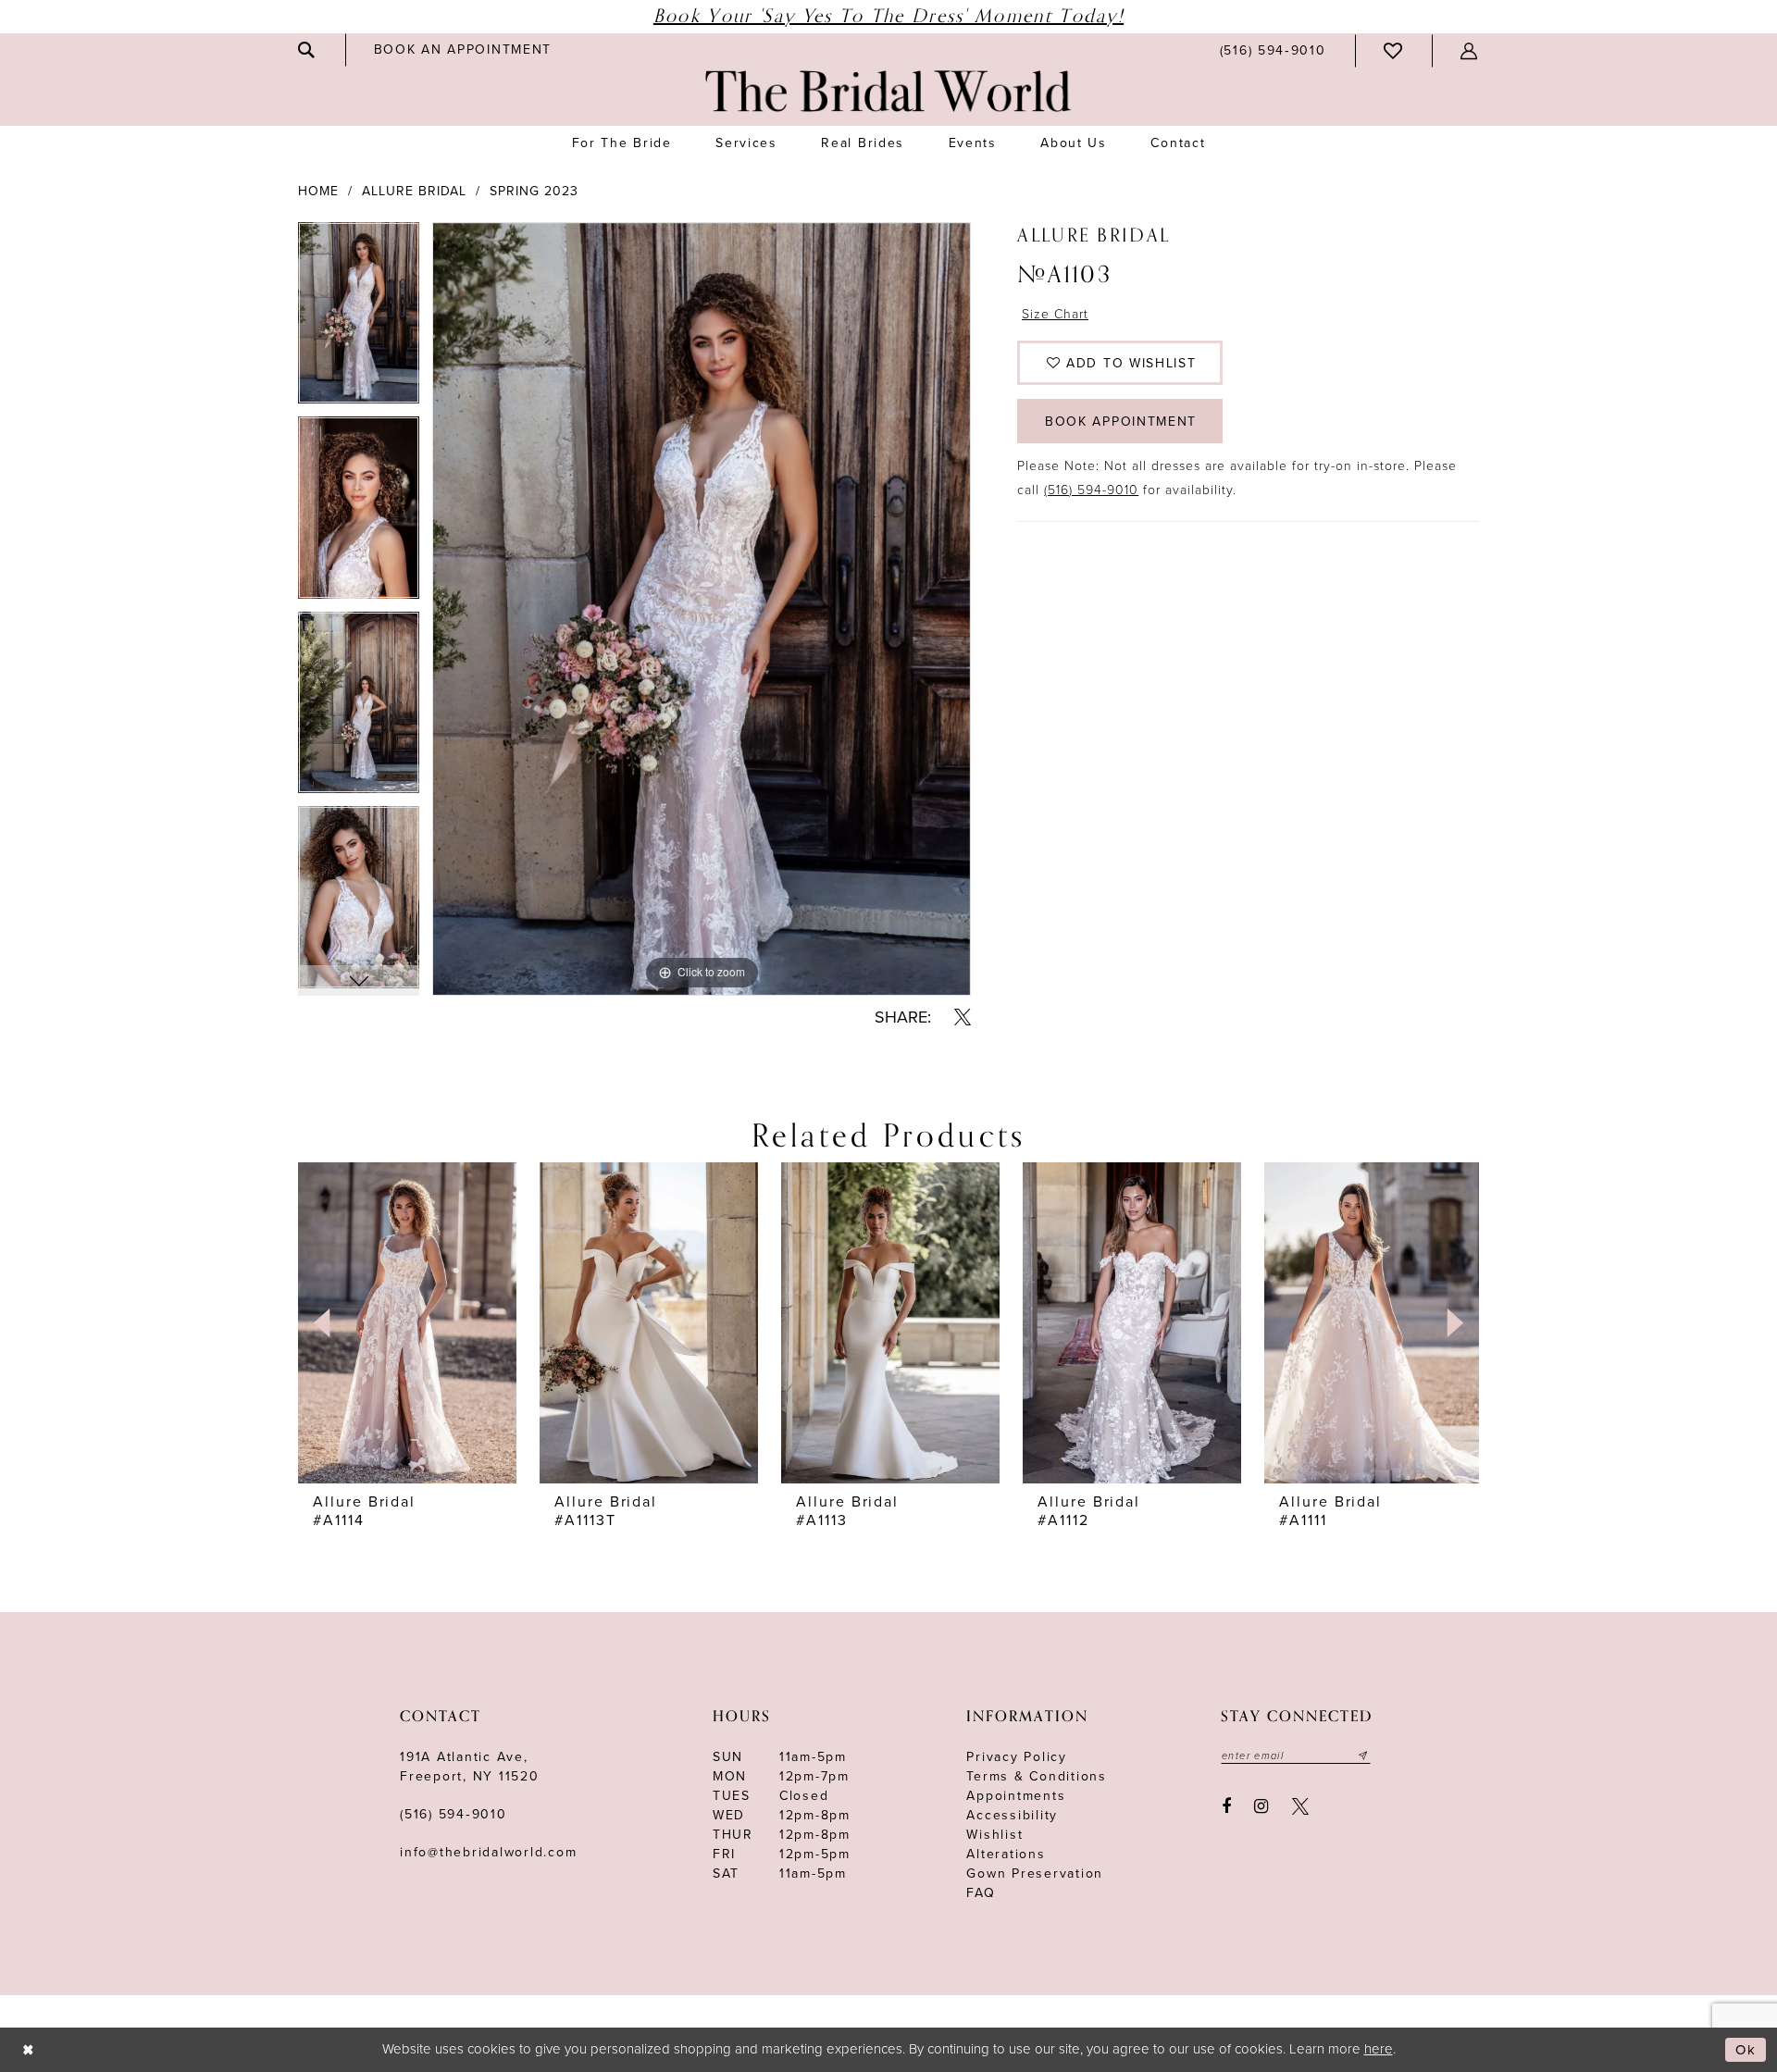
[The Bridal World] (888, 91)
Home (318, 191)
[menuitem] (307, 50)
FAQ (981, 1893)
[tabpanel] (359, 320)
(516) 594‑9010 (454, 1814)
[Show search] (307, 50)
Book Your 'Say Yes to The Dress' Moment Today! (888, 16)
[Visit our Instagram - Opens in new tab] (1262, 1806)
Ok (1746, 2050)
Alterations (1006, 1854)
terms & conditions (1037, 1776)
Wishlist (994, 1835)
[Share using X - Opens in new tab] (963, 1017)
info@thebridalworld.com (488, 1852)
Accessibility (1012, 1815)
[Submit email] (1363, 1756)
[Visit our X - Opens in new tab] (1300, 1806)
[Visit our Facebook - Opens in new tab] (1226, 1806)
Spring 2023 (534, 191)
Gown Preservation (1035, 1873)
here (1379, 2049)
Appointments (1016, 1796)
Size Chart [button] (1055, 314)
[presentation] (407, 1322)
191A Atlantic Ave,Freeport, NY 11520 (470, 1767)
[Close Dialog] (28, 2050)
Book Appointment (1121, 422)
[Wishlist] (1394, 51)
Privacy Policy (1017, 1757)
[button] (1470, 51)
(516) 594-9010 (1091, 490)
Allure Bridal (414, 191)
